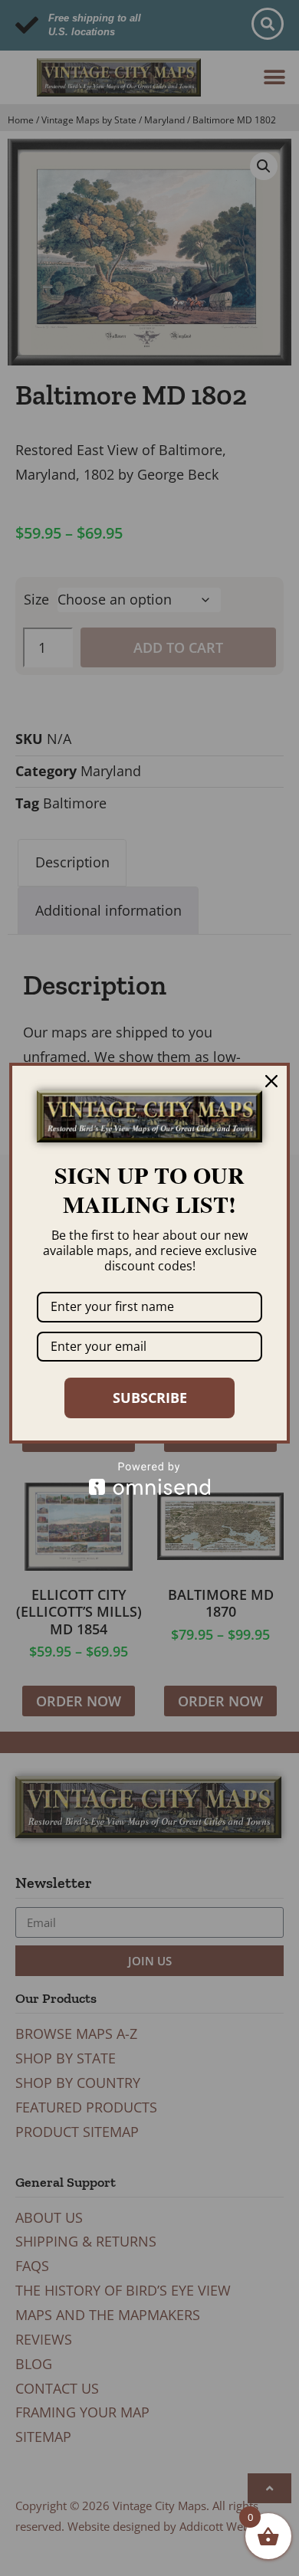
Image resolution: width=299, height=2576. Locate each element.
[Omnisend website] (149, 1478)
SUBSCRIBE (150, 1398)
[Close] (271, 1081)
